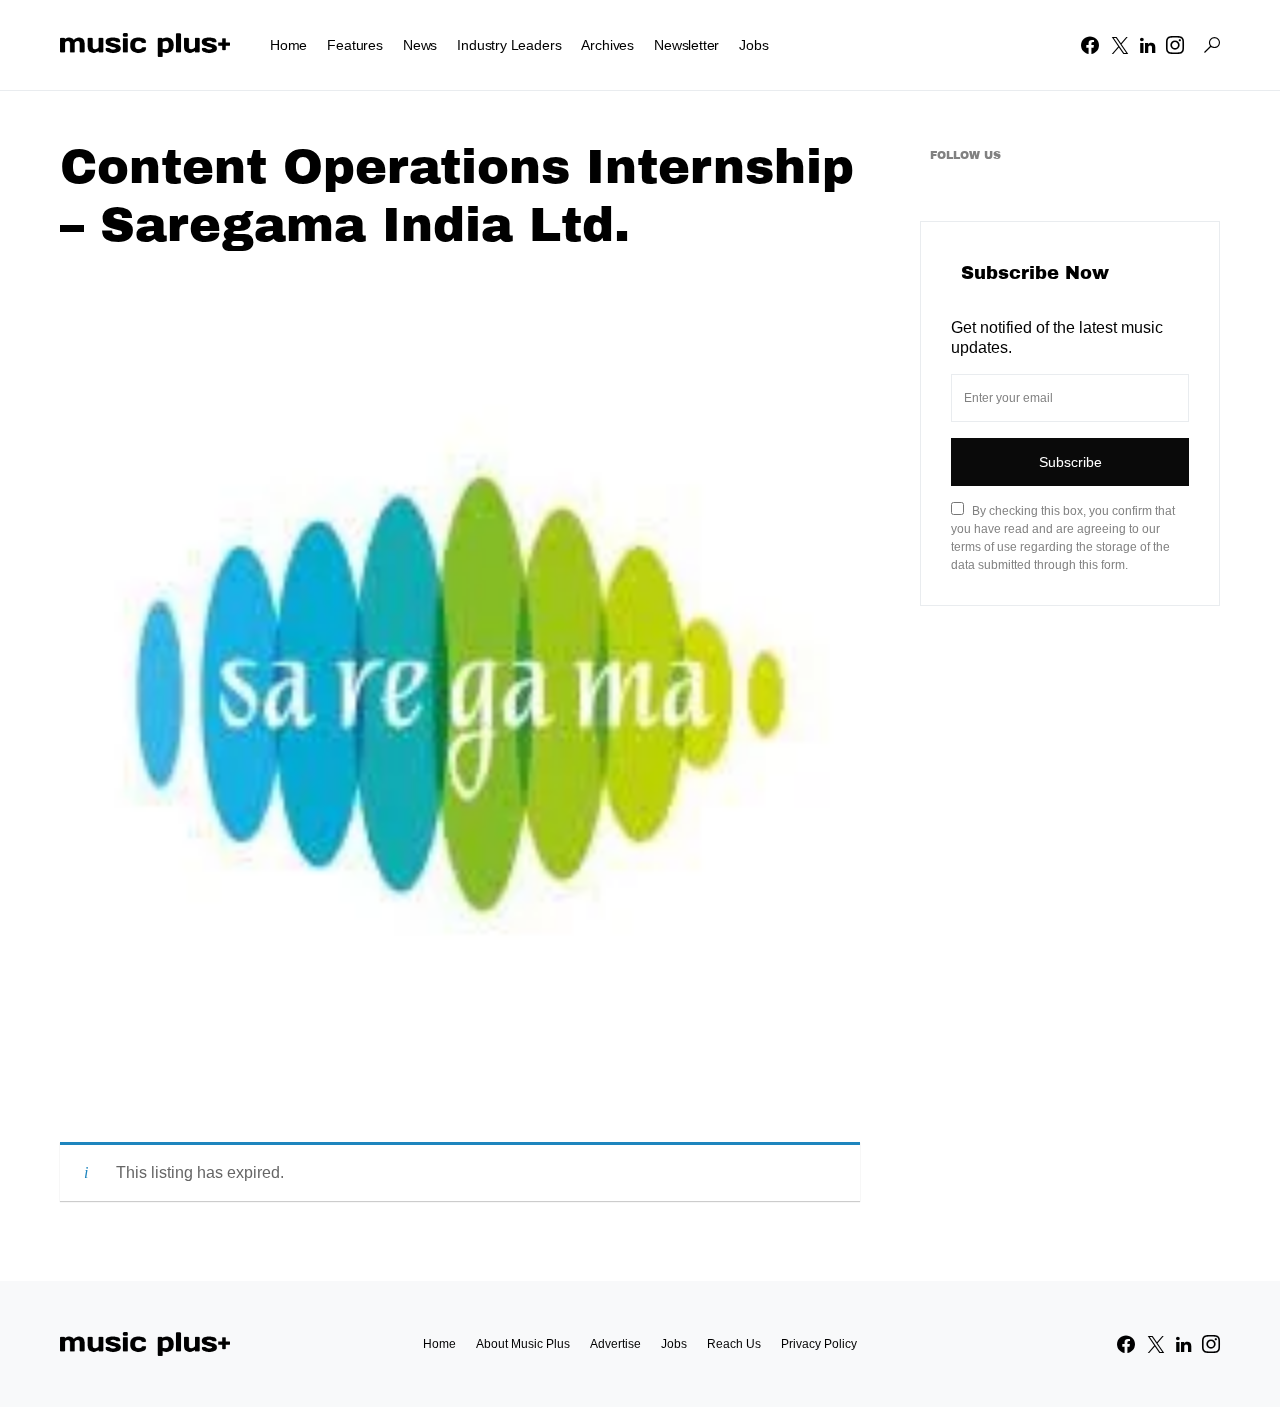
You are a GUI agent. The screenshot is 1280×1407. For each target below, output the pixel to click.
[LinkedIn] (1147, 45)
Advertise (615, 1344)
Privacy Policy (819, 1344)
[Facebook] (1090, 45)
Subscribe (1070, 462)
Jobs (674, 1344)
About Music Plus (523, 1344)
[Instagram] (1175, 45)
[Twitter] (1120, 45)
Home (439, 1344)
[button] (1212, 45)
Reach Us (734, 1344)
